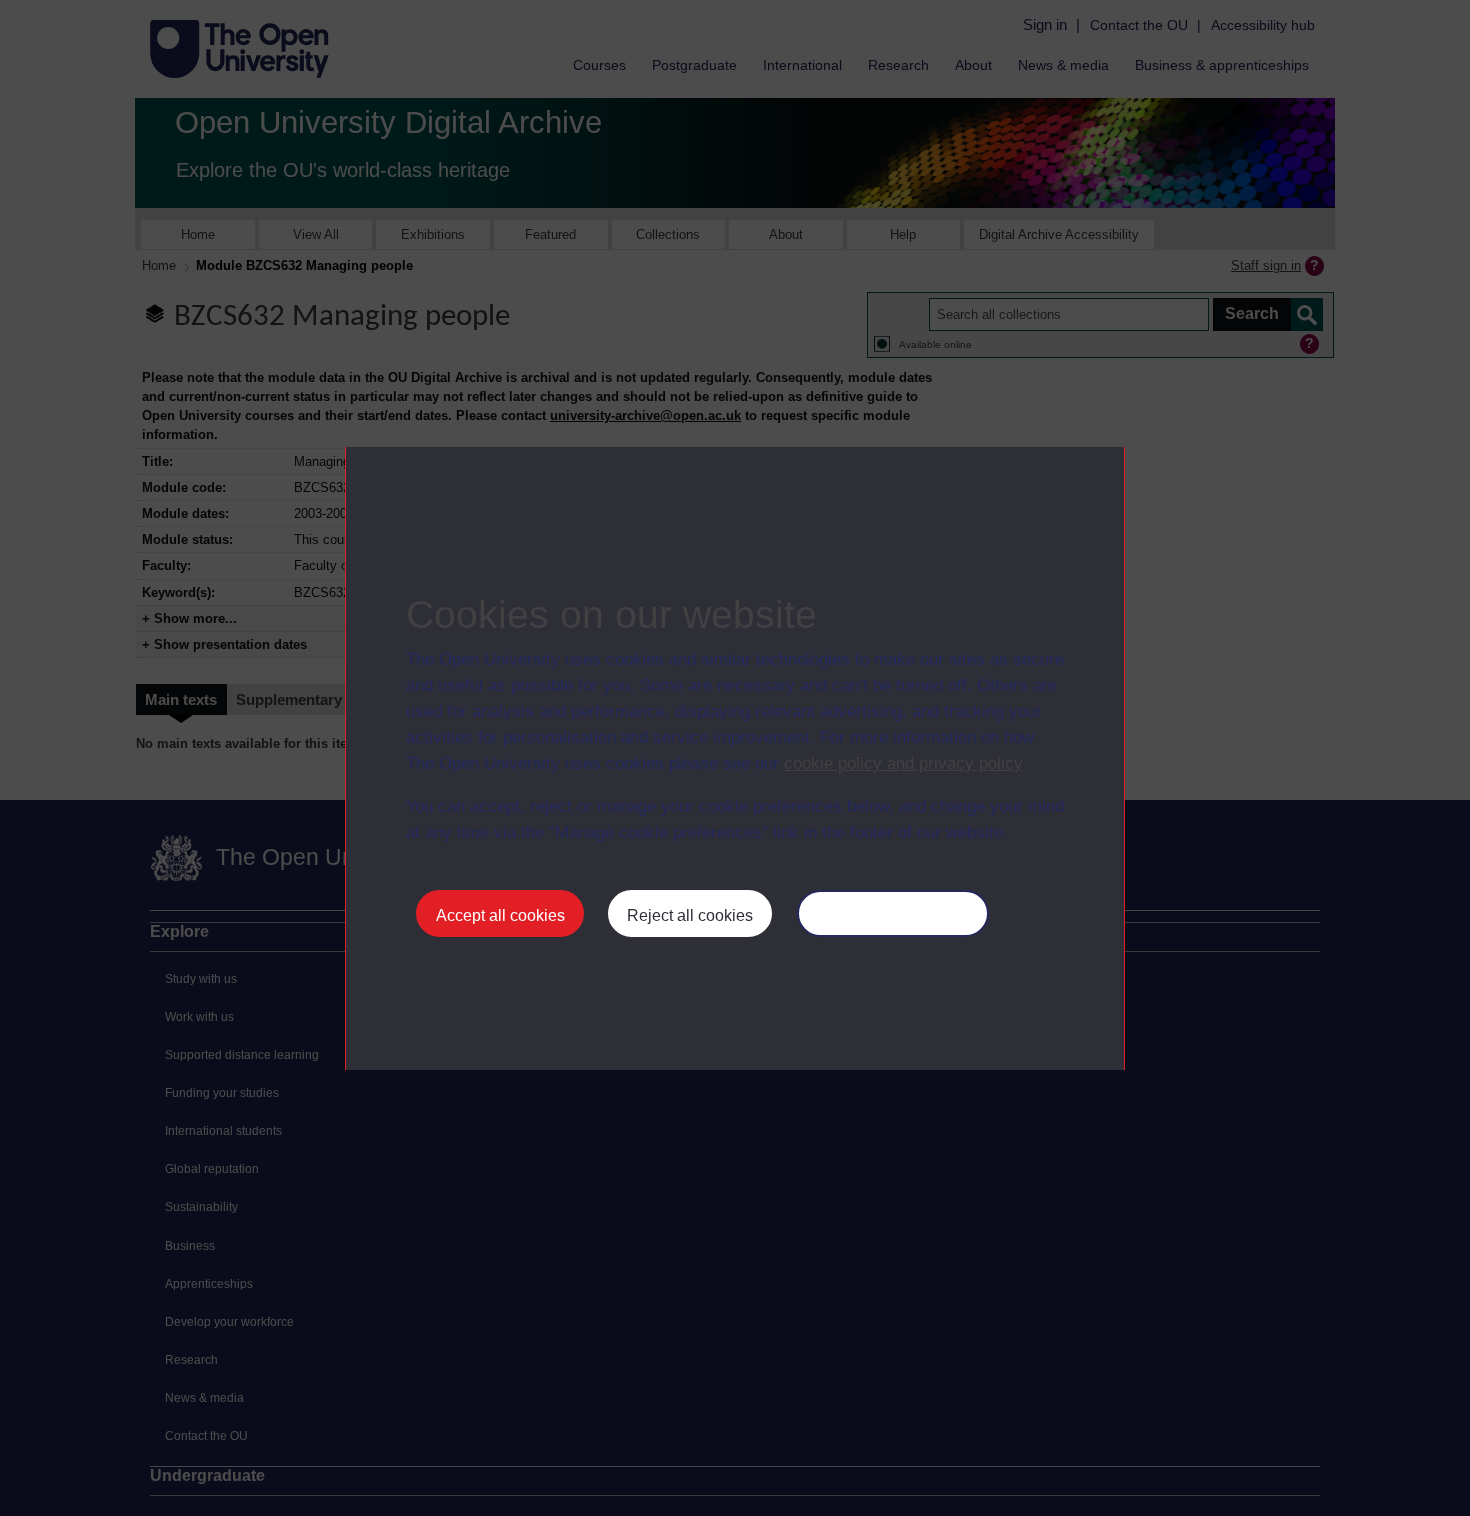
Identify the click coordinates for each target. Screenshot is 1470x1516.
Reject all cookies (690, 915)
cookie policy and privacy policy (903, 763)
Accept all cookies (500, 915)
